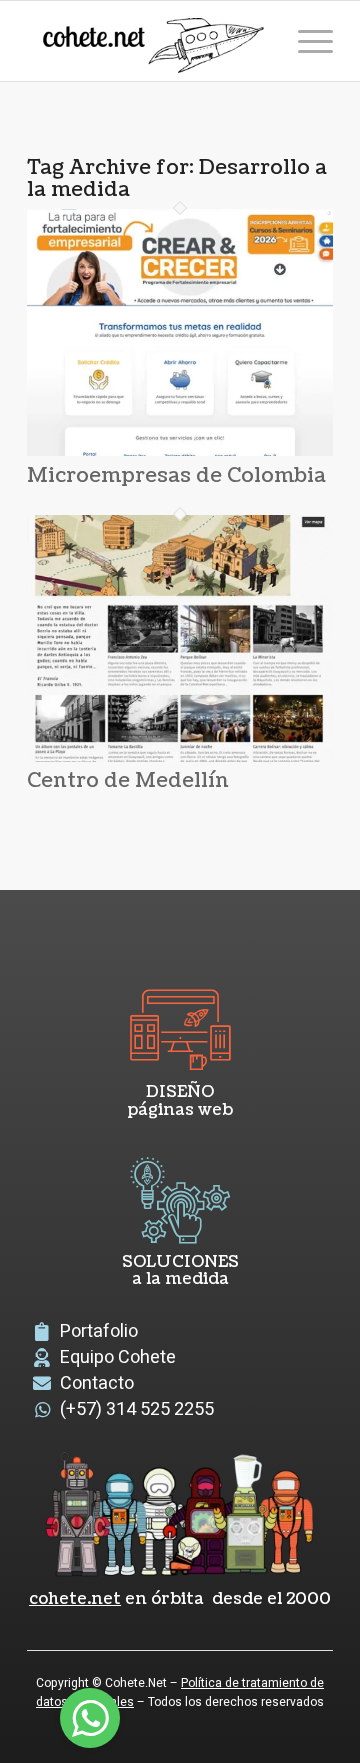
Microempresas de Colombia (176, 476)
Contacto (97, 1383)
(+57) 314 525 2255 (137, 1409)
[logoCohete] (149, 41)
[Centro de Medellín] (180, 757)
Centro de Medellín (128, 781)
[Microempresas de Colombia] (180, 451)
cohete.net (75, 1599)
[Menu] (305, 41)
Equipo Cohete (118, 1357)
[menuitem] (305, 41)
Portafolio (99, 1331)
